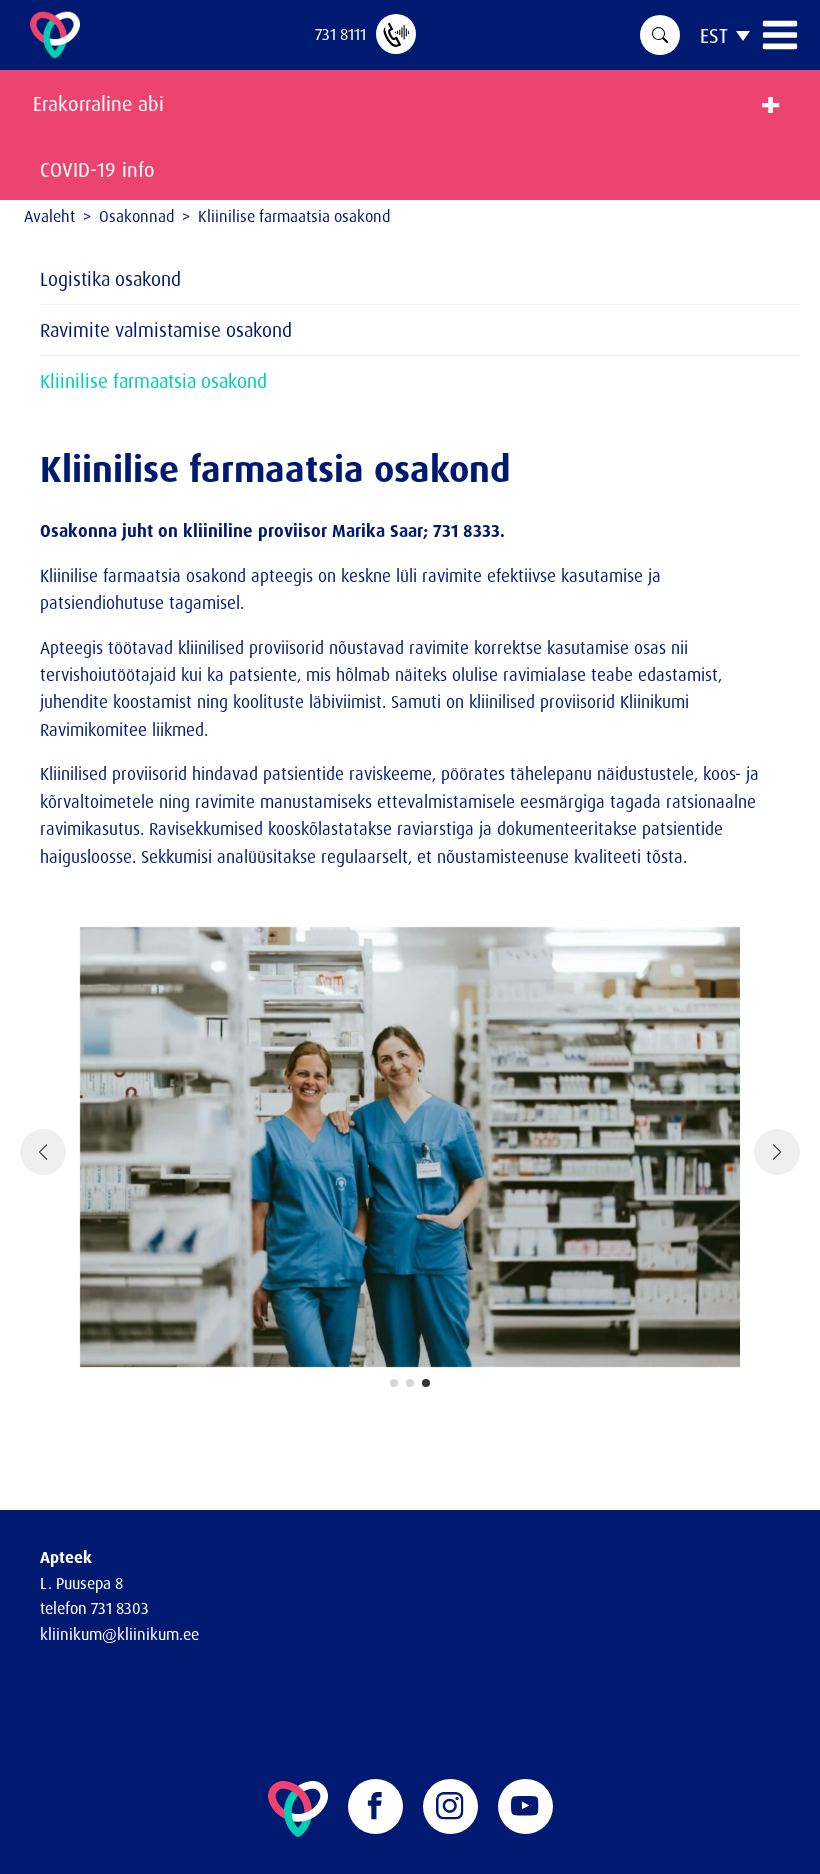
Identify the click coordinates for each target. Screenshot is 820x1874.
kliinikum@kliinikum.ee (119, 1634)
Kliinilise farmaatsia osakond (153, 381)
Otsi (660, 35)
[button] (394, 1383)
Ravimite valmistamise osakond (166, 330)
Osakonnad (136, 216)
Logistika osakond (110, 279)
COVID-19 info (97, 169)
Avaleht (49, 216)
